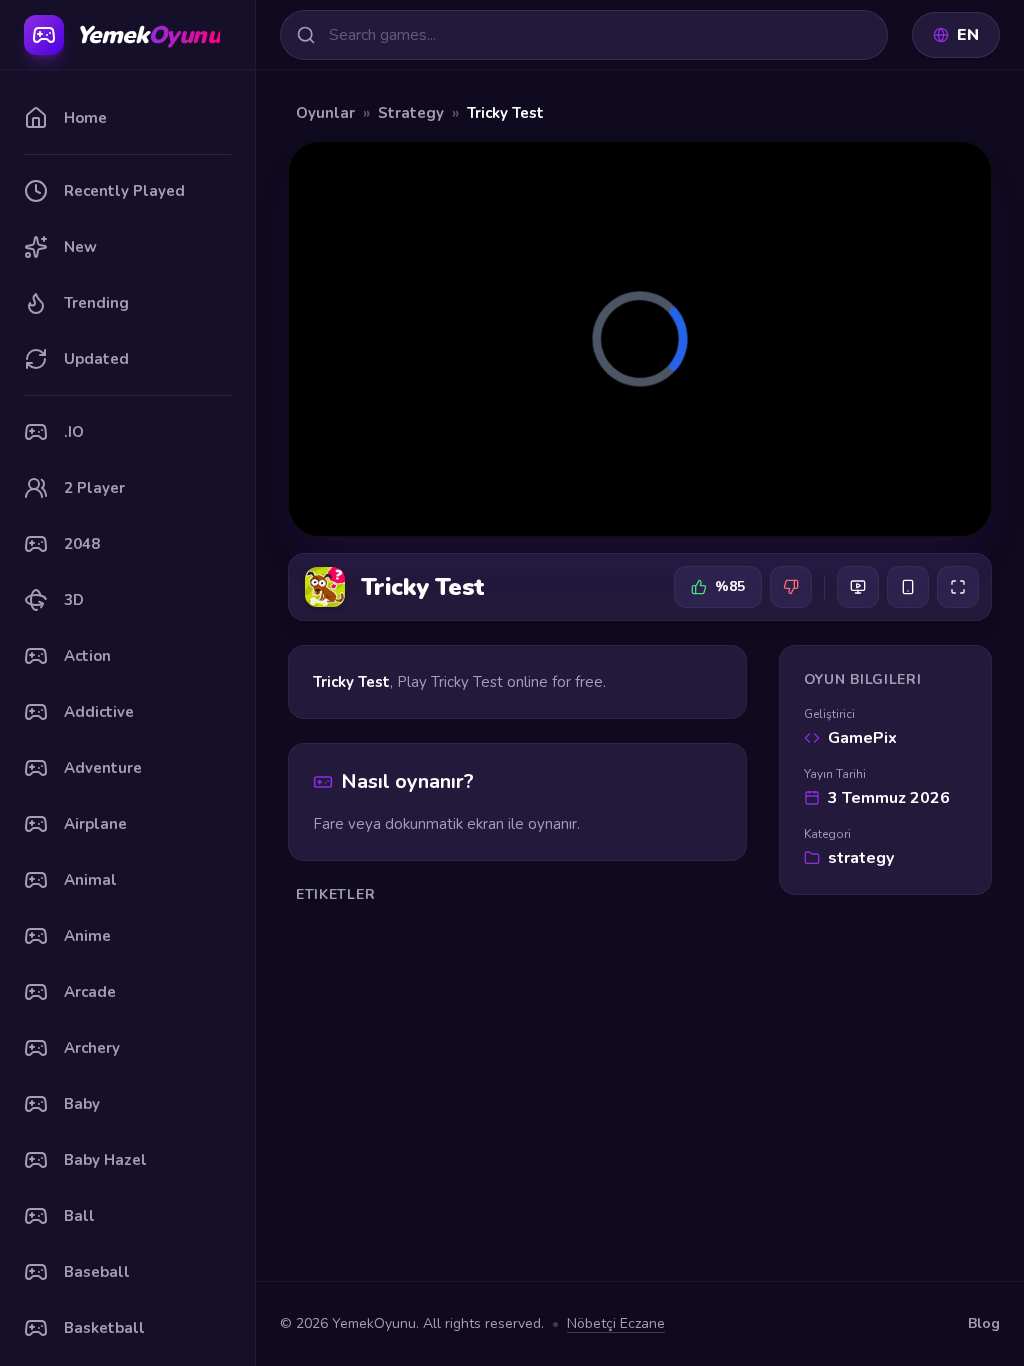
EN (968, 35)
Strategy (411, 113)
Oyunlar (325, 113)
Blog (984, 1323)
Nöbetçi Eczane (616, 1323)
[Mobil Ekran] (908, 587)
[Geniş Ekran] (858, 587)
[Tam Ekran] (958, 587)
